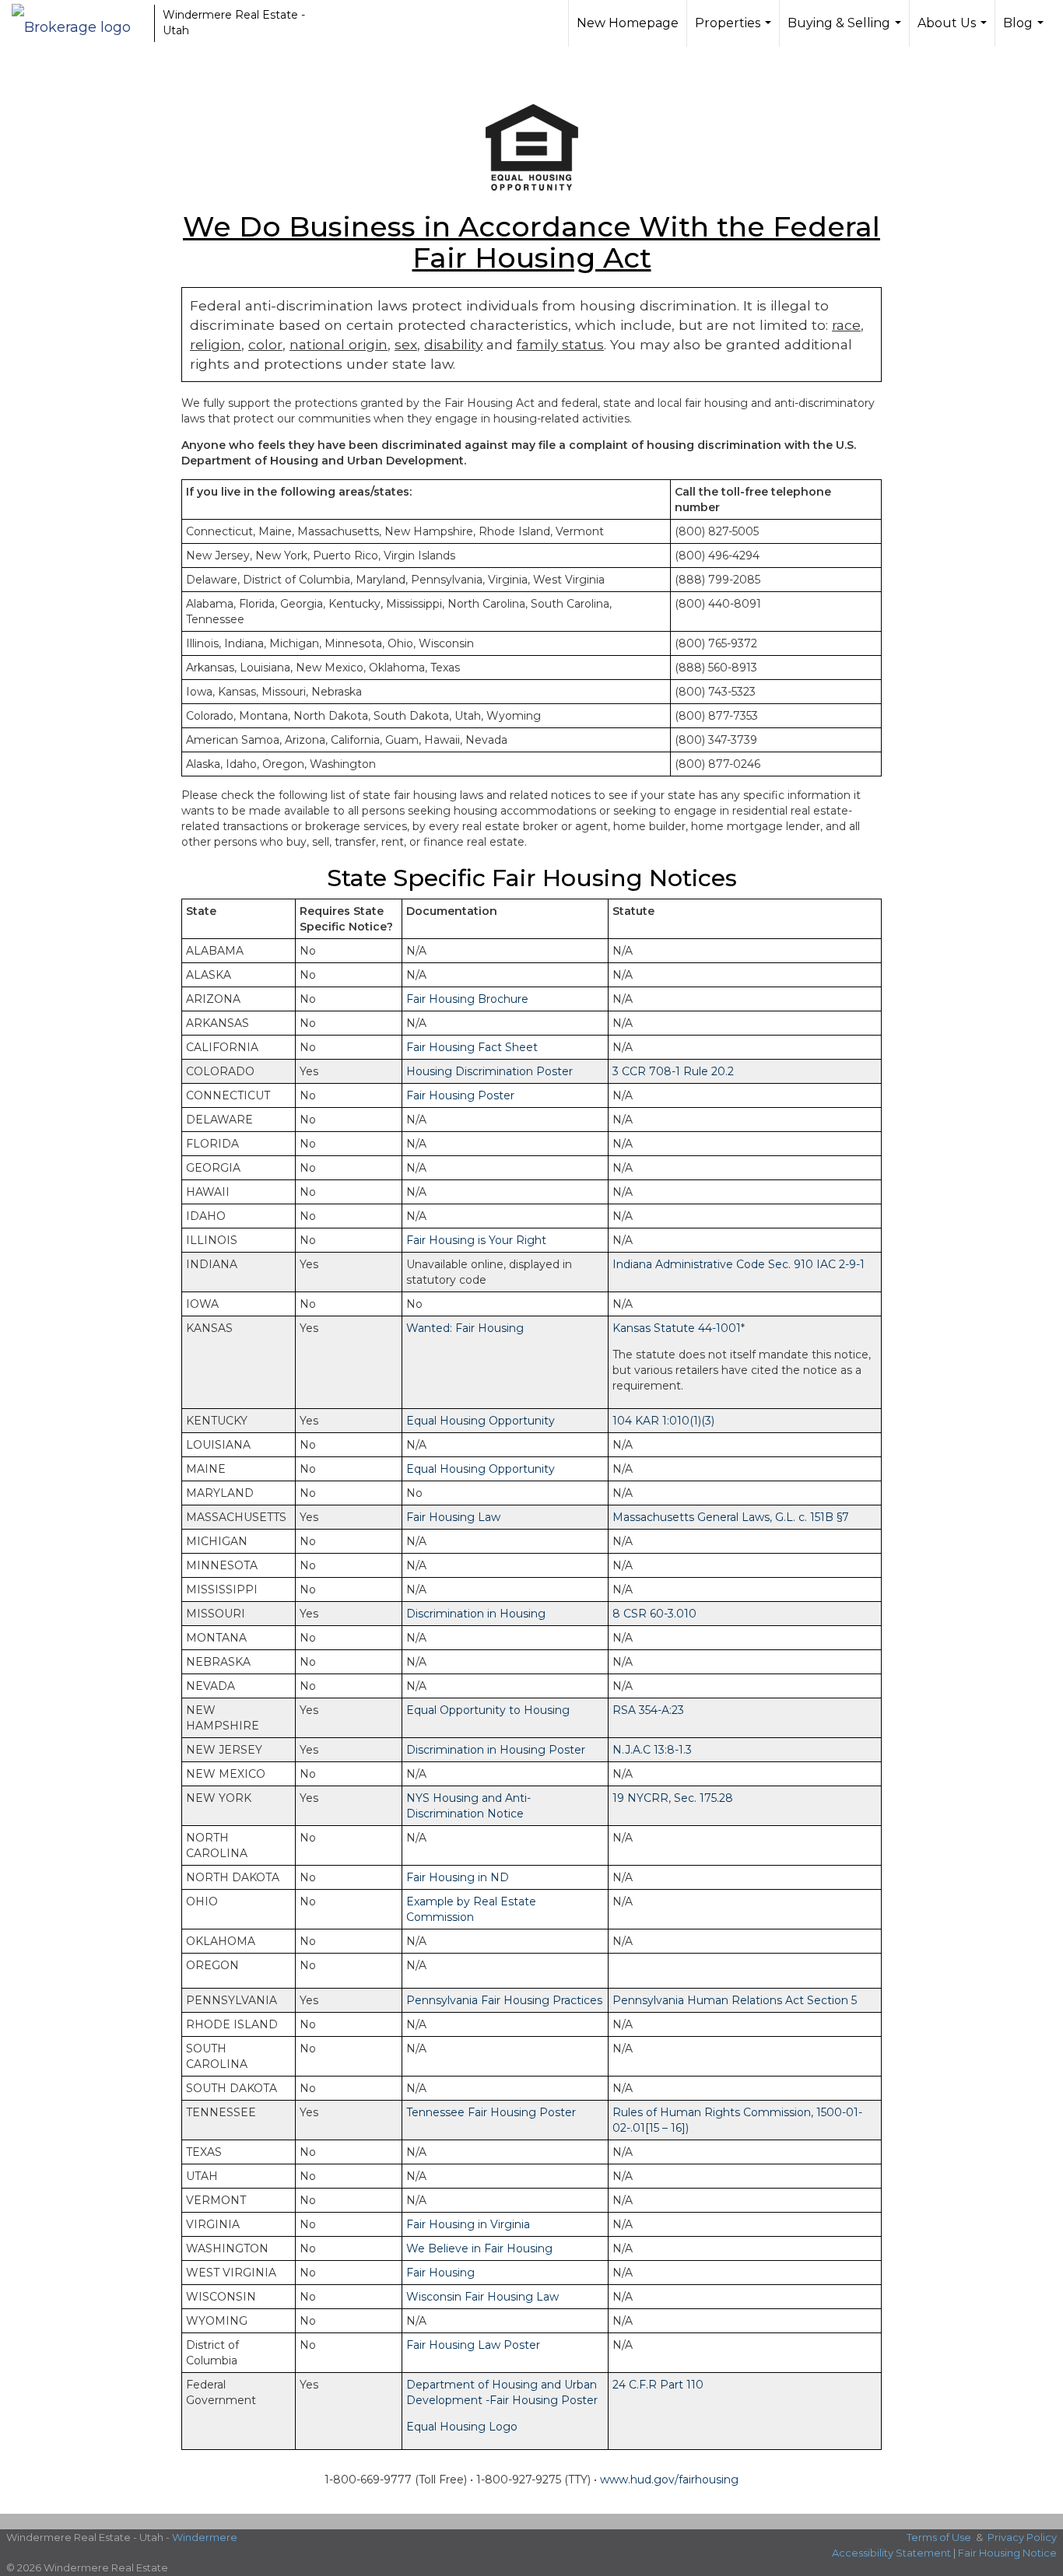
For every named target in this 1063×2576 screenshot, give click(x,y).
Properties (735, 31)
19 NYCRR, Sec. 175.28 (673, 1798)
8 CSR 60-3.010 (654, 1614)
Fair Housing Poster (460, 1095)
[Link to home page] (79, 23)
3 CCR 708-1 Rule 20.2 (673, 1071)
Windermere (205, 2537)
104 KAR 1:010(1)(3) (663, 1421)
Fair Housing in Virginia (468, 2224)
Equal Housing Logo (462, 2427)
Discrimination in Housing (476, 1614)
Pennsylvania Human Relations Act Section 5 (735, 2000)
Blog (1025, 31)
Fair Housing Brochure (467, 999)
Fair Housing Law (453, 1517)
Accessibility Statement (891, 2553)
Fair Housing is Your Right (476, 1240)
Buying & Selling (846, 31)
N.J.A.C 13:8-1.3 (652, 1750)
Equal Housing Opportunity (481, 1421)
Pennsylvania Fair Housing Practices (504, 2000)
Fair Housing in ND (458, 1877)
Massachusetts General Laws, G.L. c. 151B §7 (731, 1517)
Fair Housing (440, 2273)
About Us (954, 31)
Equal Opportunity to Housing (488, 1710)
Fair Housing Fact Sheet (472, 1047)
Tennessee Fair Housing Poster (491, 2112)
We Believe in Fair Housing (479, 2248)
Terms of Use (939, 2537)
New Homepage (628, 23)
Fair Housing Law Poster (473, 2345)
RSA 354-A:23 (648, 1710)
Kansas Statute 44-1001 (677, 1328)
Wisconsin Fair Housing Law (482, 2297)
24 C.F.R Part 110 (658, 2385)
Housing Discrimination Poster (489, 1071)
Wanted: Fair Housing (465, 1328)
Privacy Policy (1022, 2537)
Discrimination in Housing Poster (496, 1750)
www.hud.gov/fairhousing (669, 2480)
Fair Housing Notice (1007, 2553)
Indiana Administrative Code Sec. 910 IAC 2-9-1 (738, 1264)
